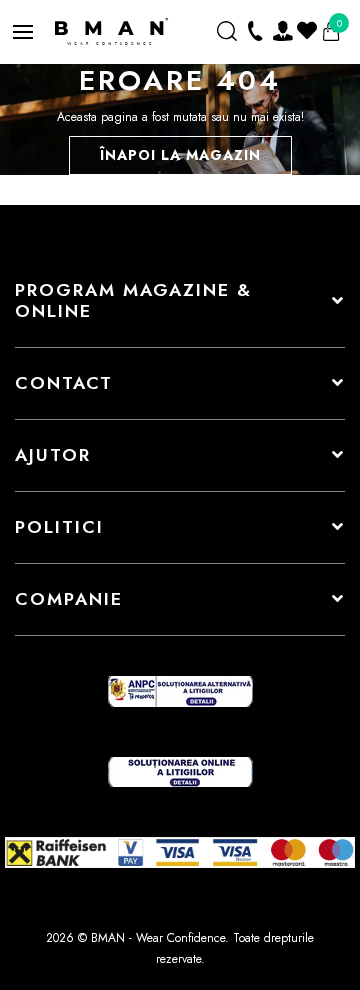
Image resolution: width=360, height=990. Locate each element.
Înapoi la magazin (180, 155)
